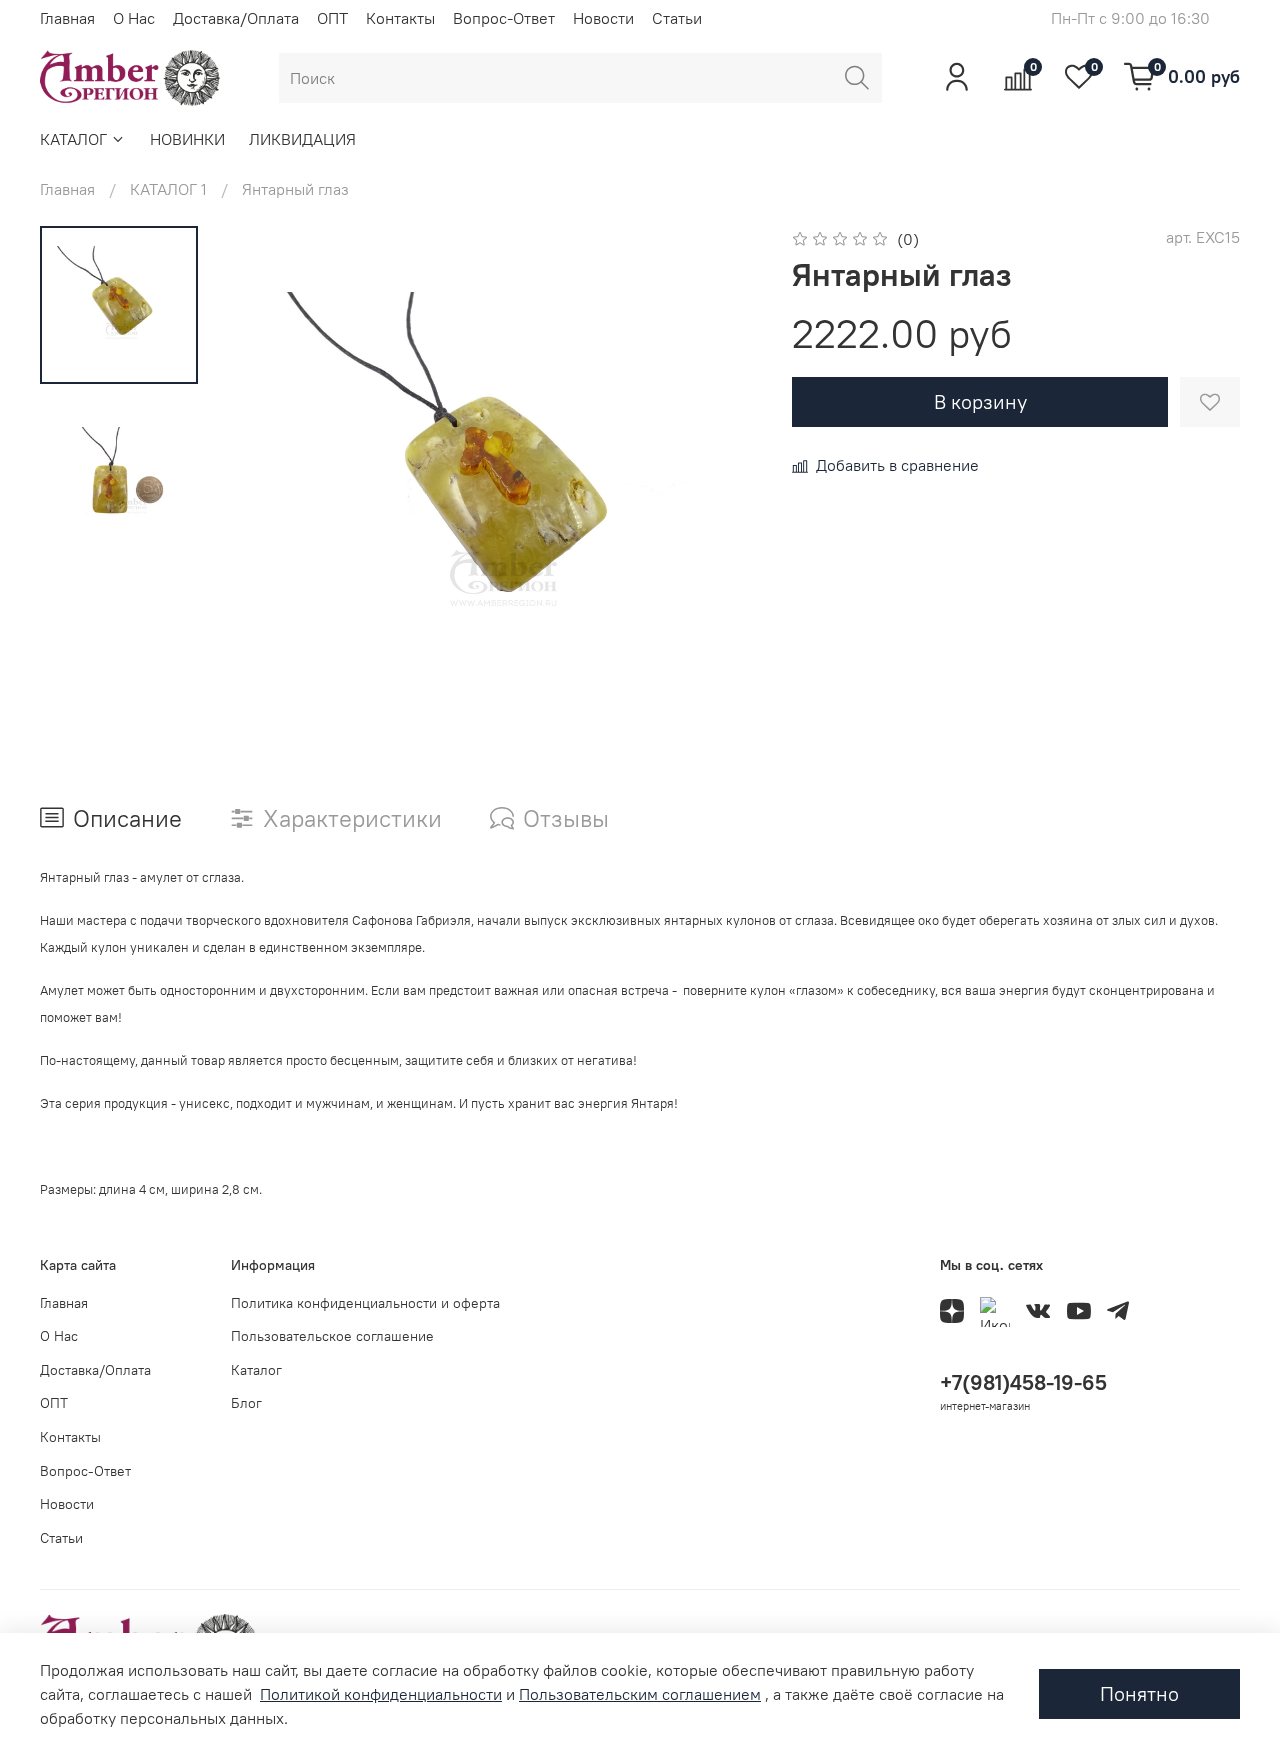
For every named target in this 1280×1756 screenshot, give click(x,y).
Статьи (677, 18)
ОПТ (332, 18)
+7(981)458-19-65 (1023, 1382)
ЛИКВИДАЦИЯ (302, 139)
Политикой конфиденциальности (381, 1694)
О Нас (134, 18)
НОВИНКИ (187, 139)
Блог (246, 1403)
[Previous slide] (270, 491)
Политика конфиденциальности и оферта (365, 1303)
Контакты (400, 18)
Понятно (1139, 1693)
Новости (603, 18)
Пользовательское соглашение (332, 1336)
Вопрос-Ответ (504, 18)
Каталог (256, 1370)
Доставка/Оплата (236, 18)
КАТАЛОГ (73, 139)
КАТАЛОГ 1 (168, 189)
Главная (67, 18)
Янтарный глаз (295, 189)
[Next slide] (720, 491)
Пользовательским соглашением (640, 1694)
